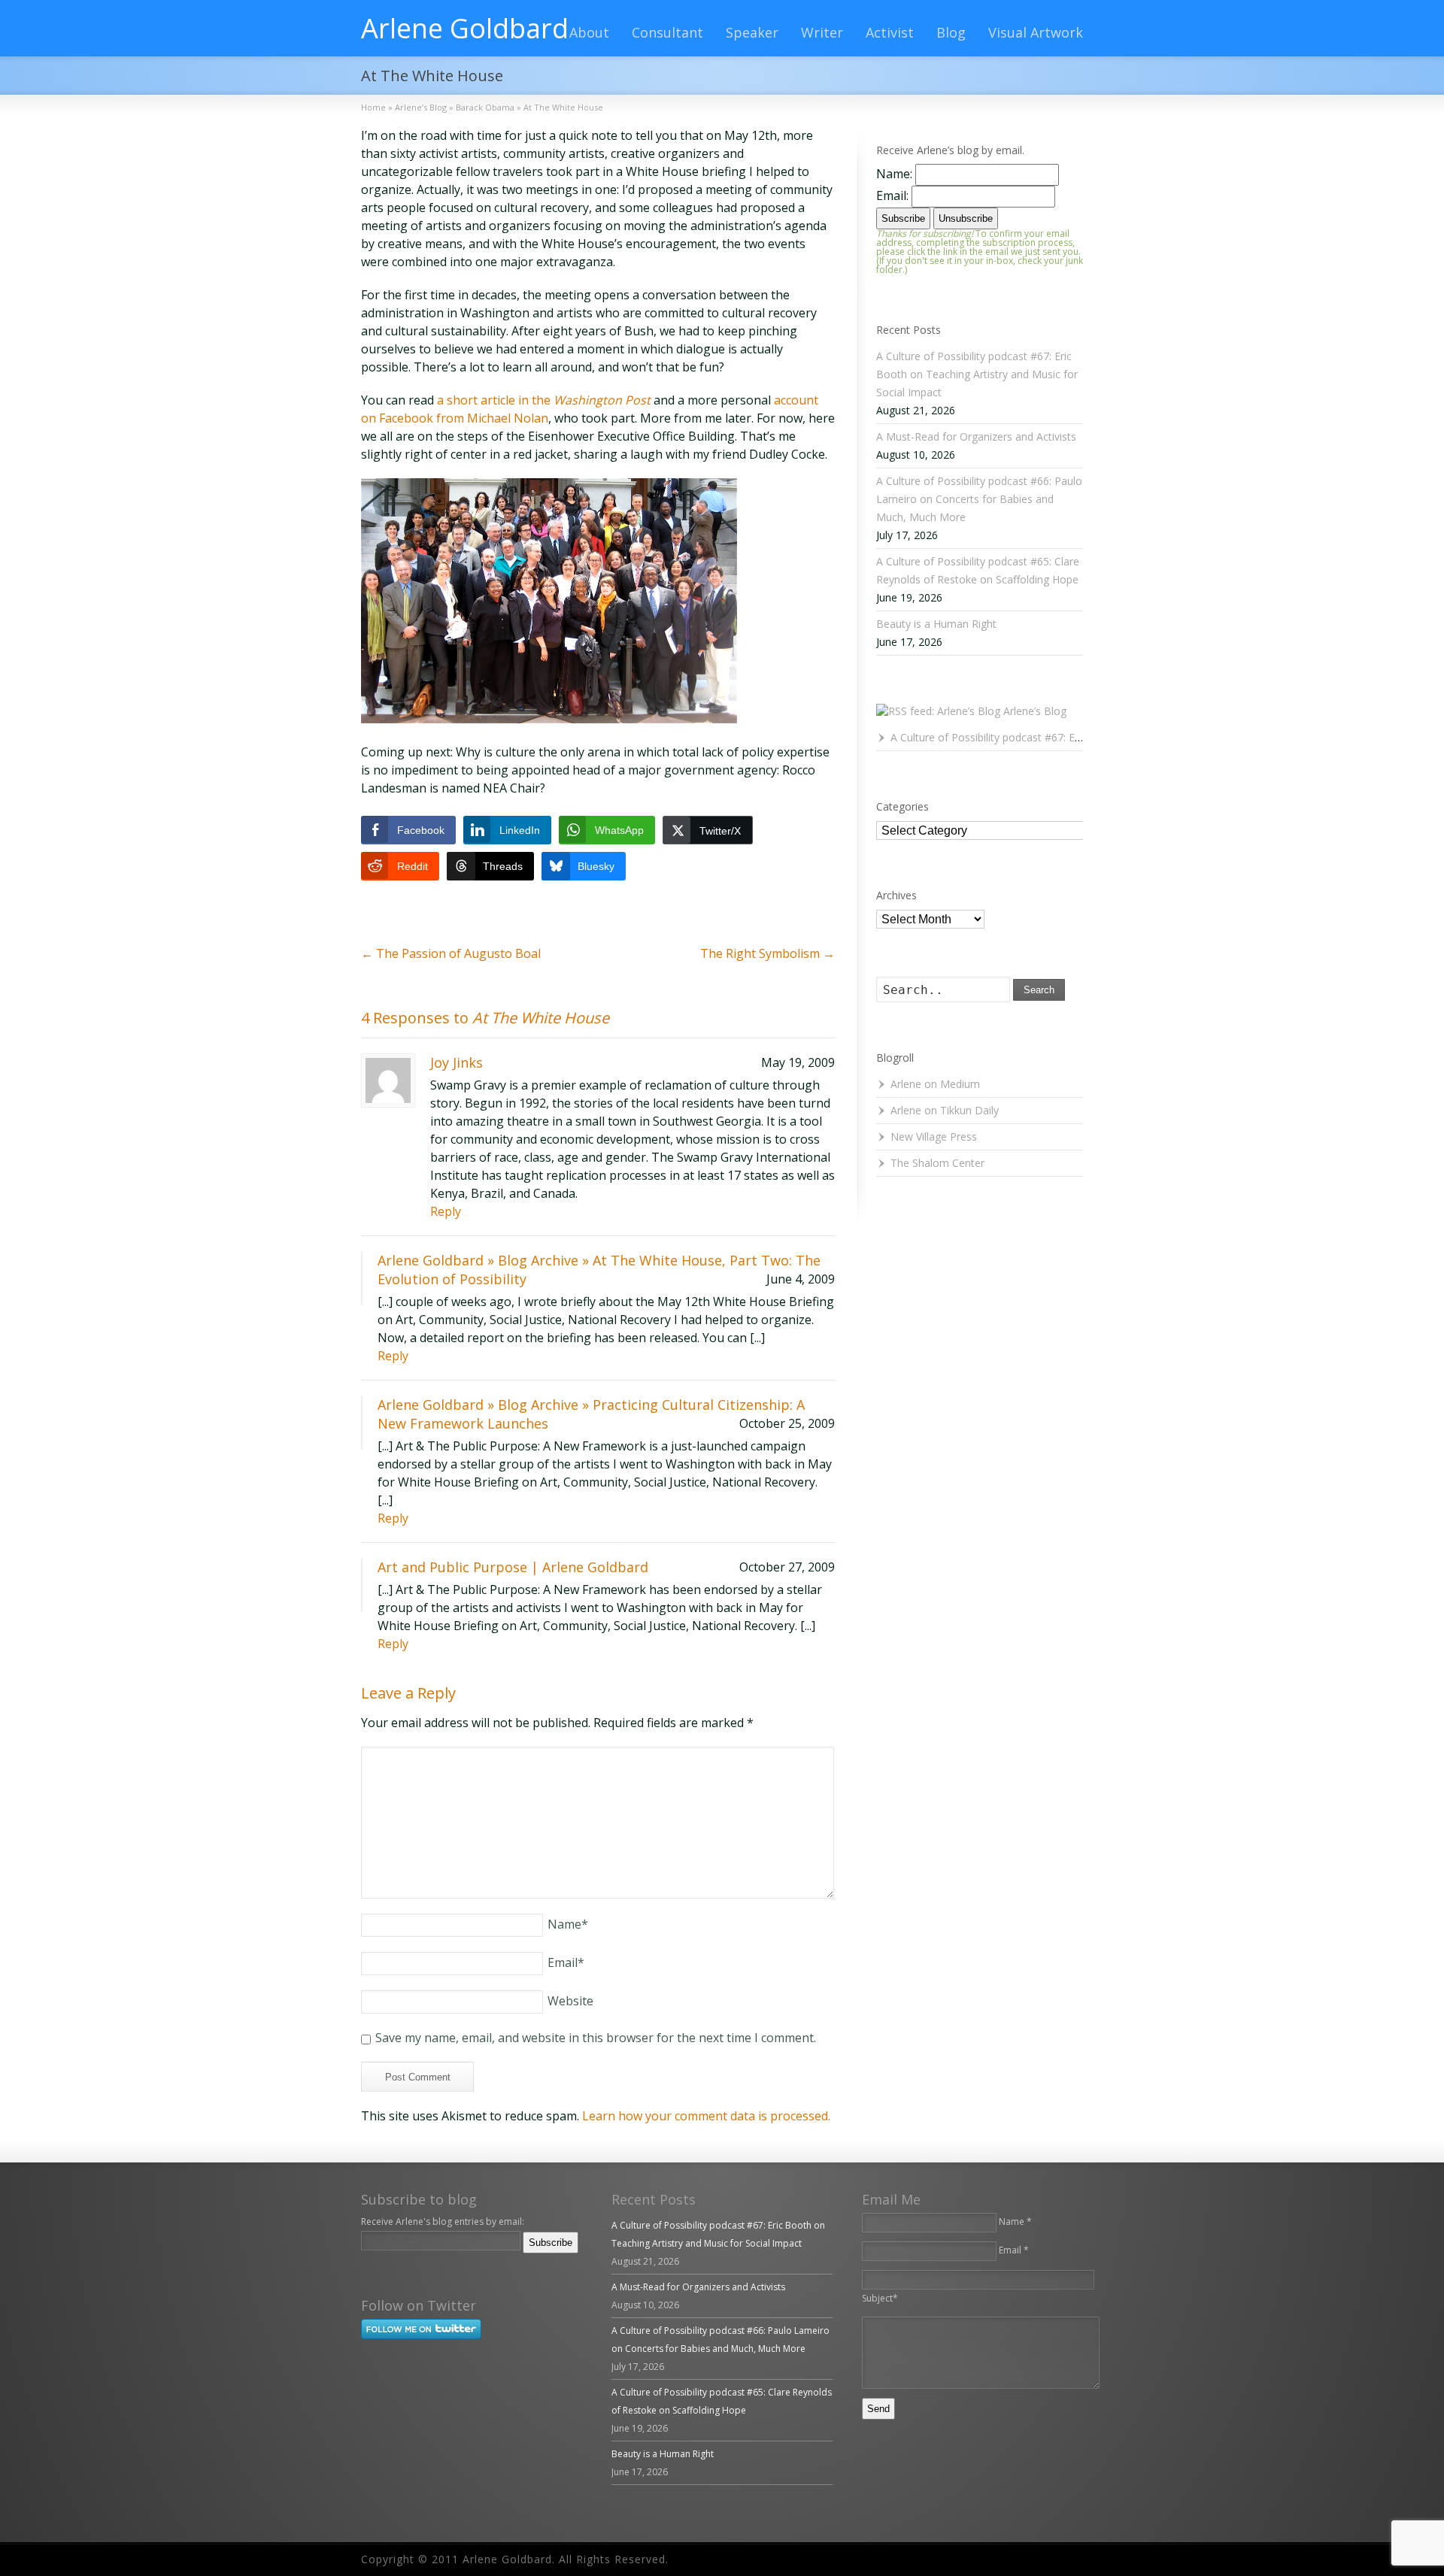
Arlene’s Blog (1035, 711)
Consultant (667, 32)
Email (566, 1962)
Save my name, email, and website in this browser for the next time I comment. (596, 2038)
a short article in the (544, 400)
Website (570, 2001)
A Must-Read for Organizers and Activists (976, 436)
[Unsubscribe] (364, 2263)
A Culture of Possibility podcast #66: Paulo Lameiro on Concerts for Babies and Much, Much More (979, 499)
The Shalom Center (937, 1163)
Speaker (752, 32)
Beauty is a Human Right (936, 624)
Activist (890, 32)
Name (568, 1924)
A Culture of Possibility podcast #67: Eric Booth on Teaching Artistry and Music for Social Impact (977, 374)
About (589, 32)
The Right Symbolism (768, 953)
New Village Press (934, 1136)
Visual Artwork (1036, 32)
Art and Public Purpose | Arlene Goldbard (513, 1567)
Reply (446, 1211)
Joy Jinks (457, 1062)
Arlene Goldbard (465, 29)
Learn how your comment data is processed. (706, 2116)
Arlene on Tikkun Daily (945, 1110)
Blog (951, 32)
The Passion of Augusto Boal (451, 953)
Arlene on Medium (935, 1084)
